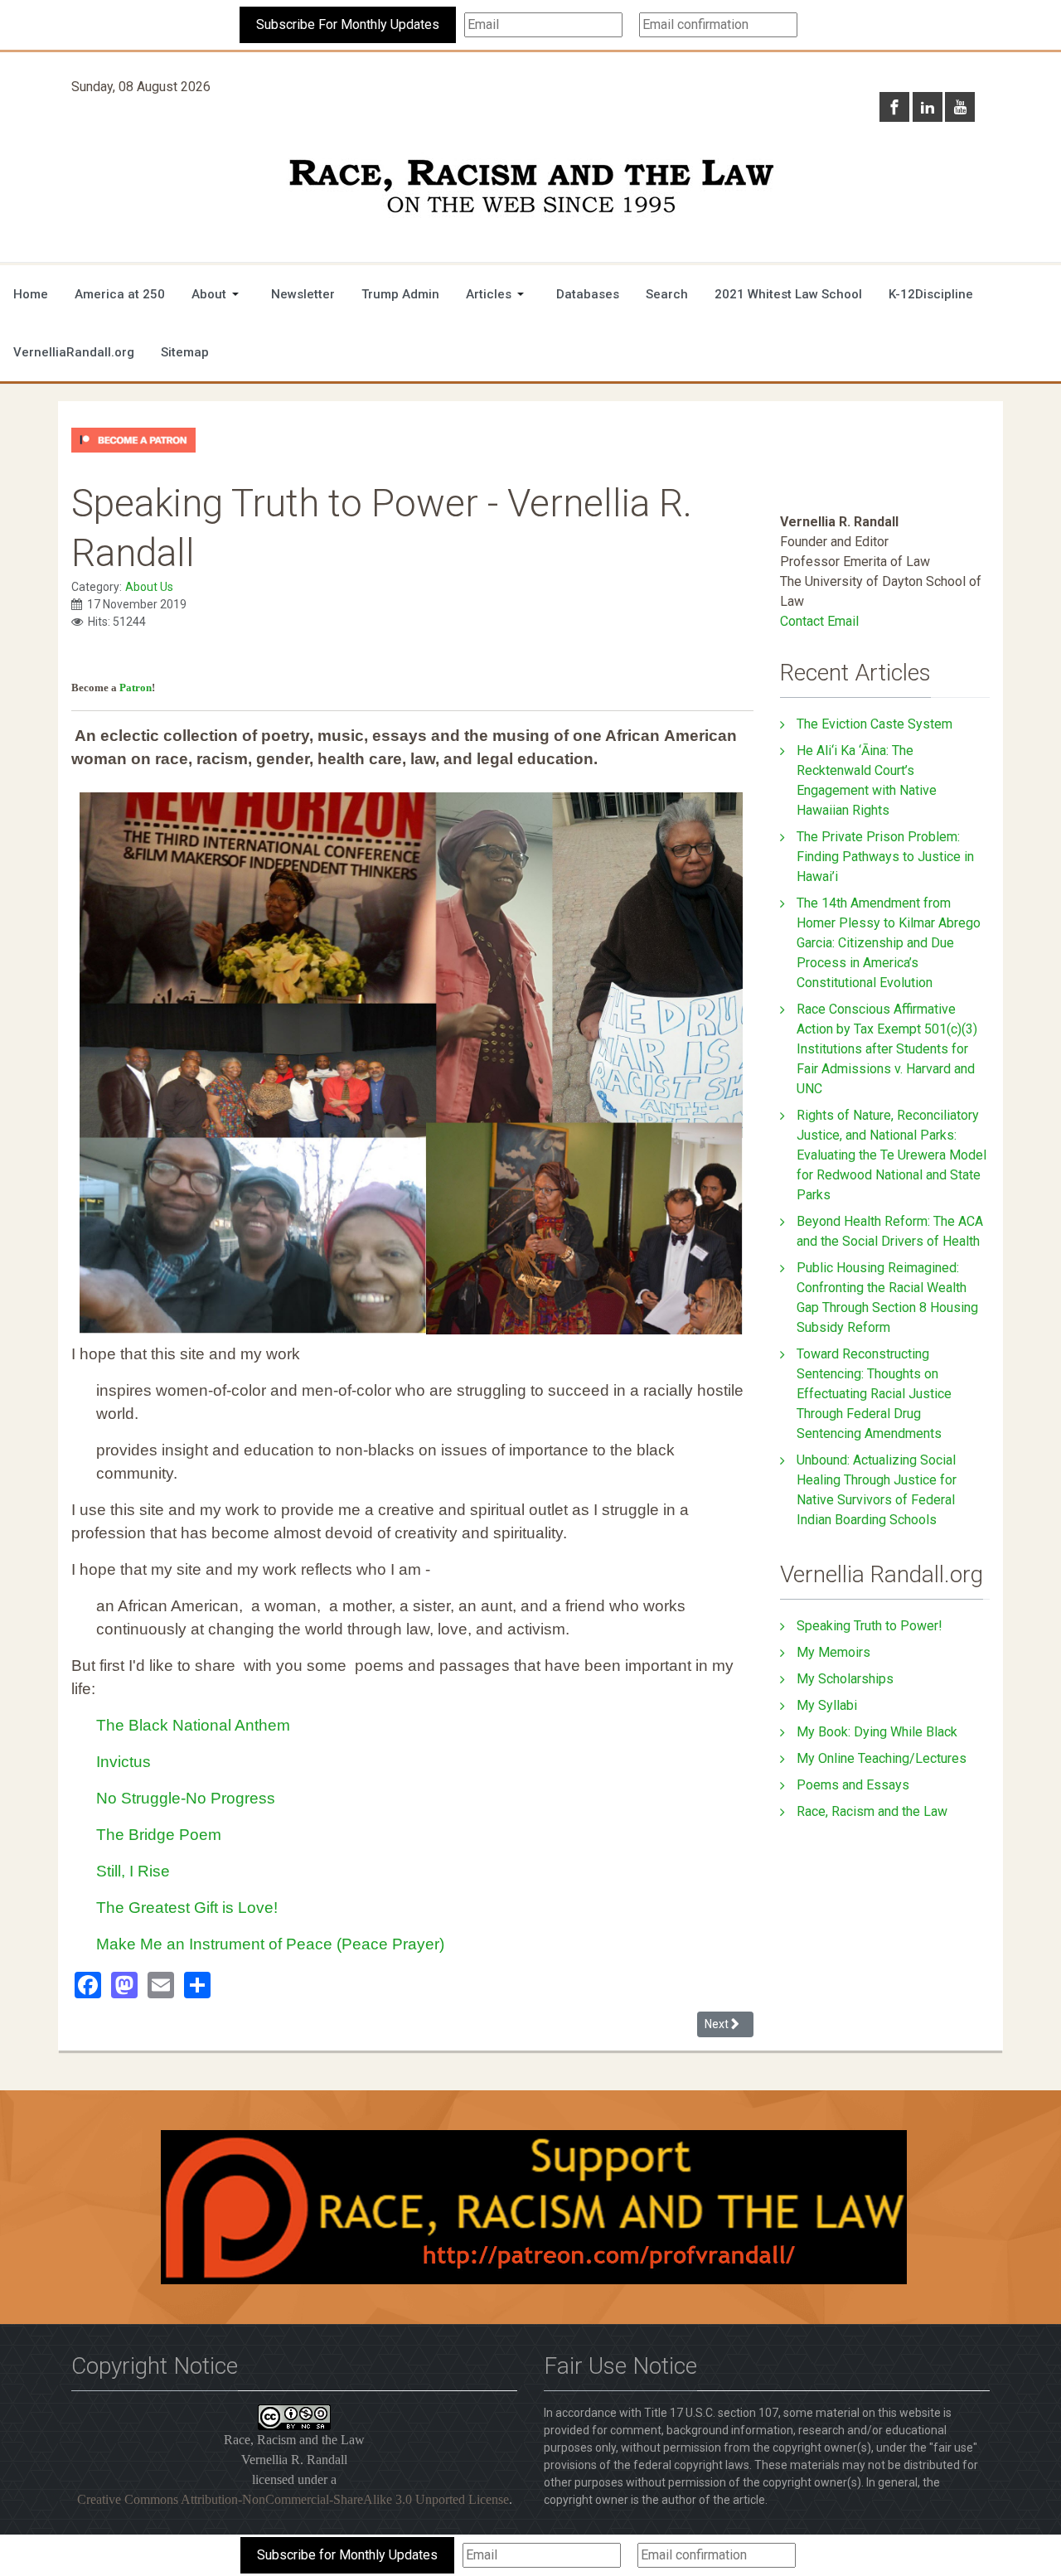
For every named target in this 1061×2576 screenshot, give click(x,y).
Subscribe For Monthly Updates (348, 24)
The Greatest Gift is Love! (187, 1908)
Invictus (124, 1762)
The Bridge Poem (159, 1835)
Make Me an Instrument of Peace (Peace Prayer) (270, 1944)
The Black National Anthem (193, 1725)
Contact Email (819, 621)
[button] (218, 294)
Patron (136, 688)
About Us (149, 587)
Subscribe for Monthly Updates (347, 2555)
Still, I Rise (133, 1871)
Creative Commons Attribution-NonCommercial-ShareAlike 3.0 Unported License (293, 2499)
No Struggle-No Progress (186, 1798)
